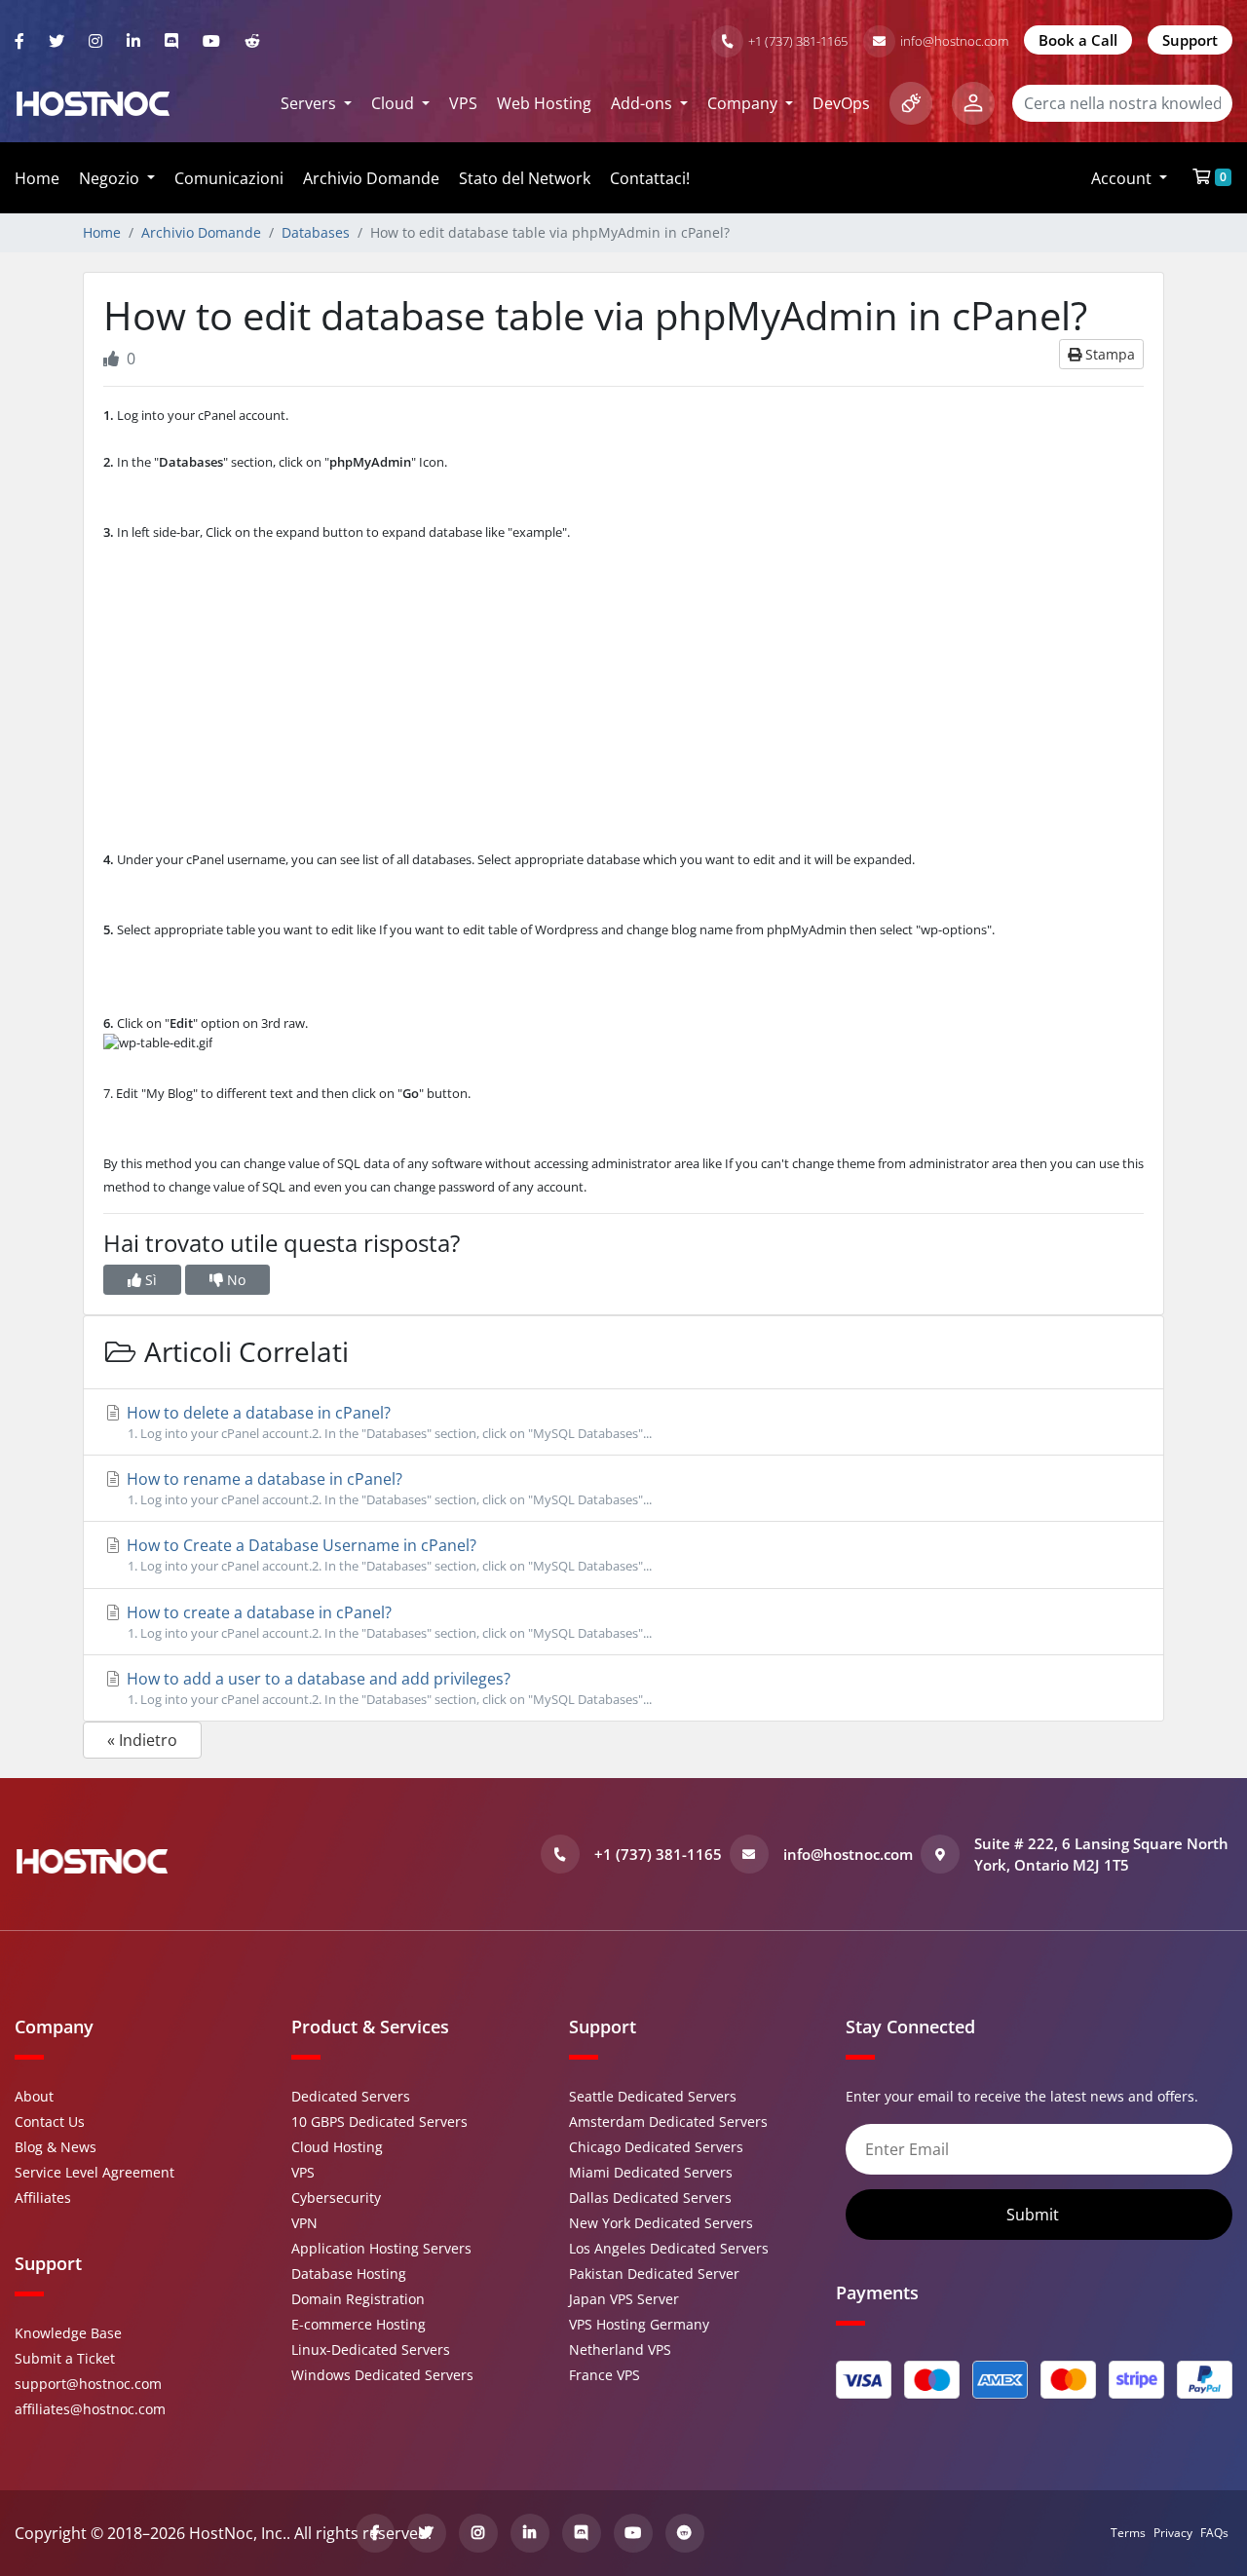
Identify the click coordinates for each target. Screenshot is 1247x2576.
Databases (316, 232)
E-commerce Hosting (359, 2324)
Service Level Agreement (94, 2172)
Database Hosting (349, 2273)
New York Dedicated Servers (661, 2223)
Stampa (1108, 354)
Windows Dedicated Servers (382, 2375)
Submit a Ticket (65, 2358)
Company (744, 103)
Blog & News (56, 2147)
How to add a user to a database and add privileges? (387, 1688)
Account (1123, 178)
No (234, 1280)
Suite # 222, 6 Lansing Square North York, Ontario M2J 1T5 (1101, 1855)
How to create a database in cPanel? (387, 1622)
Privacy (1173, 2533)
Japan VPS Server (624, 2299)
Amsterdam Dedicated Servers (668, 2121)
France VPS (605, 2375)
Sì (149, 1280)
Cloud (395, 103)
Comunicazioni (229, 178)
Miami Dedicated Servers (651, 2172)
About (34, 2096)
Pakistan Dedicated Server (654, 2273)
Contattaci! (650, 178)
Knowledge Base (68, 2333)
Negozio (111, 178)
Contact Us (50, 2121)
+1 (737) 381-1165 (798, 41)
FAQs (1214, 2533)
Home (37, 178)
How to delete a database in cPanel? (387, 1422)
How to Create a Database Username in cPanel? (387, 1554)
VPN (304, 2223)
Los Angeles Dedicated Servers (669, 2248)
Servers (310, 103)
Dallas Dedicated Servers (650, 2197)
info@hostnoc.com (954, 41)
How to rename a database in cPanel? (387, 1488)
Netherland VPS (620, 2349)
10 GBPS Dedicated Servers (379, 2121)
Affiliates (43, 2197)
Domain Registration (358, 2299)
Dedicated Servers (351, 2096)
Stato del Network (525, 178)
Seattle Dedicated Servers (653, 2096)
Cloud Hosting (337, 2147)
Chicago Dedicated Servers (656, 2147)
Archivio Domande (371, 178)
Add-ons (643, 103)
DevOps (841, 103)
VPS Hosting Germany (639, 2324)
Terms (1128, 2533)
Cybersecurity (336, 2197)
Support (1190, 40)
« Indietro (142, 1740)
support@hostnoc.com (88, 2384)
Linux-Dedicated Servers (371, 2349)
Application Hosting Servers (381, 2248)
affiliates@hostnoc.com (90, 2409)
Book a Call (1078, 40)
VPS (463, 103)
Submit (1035, 2215)
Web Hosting (544, 103)
